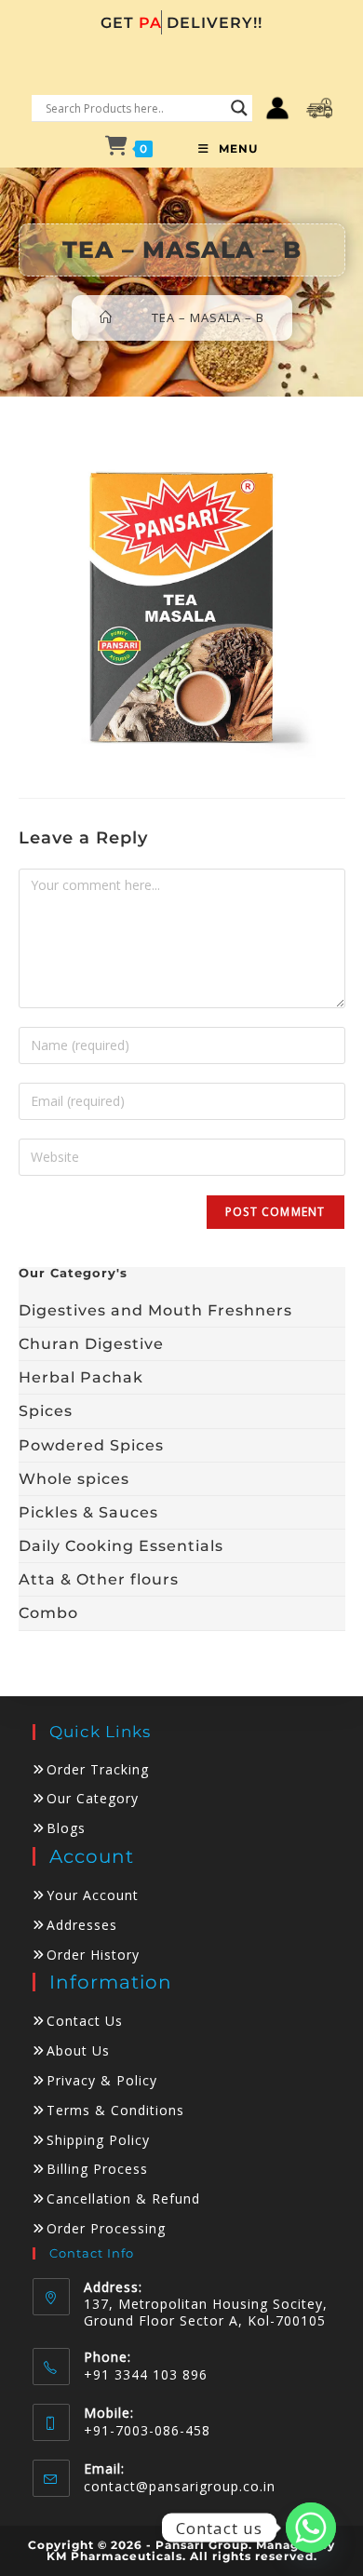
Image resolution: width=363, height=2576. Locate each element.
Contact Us (85, 2021)
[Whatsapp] (311, 2528)
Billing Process (97, 2169)
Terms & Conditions (115, 2110)
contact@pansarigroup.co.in (180, 2486)
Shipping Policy (98, 2140)
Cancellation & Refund (123, 2198)
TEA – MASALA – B (208, 317)
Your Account (93, 1895)
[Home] (106, 317)
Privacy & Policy (102, 2080)
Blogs (66, 1828)
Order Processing (106, 2228)
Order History (93, 1955)
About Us (78, 2050)
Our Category (93, 1798)
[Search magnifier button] (239, 108)
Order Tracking (98, 1769)
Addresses (82, 1925)
